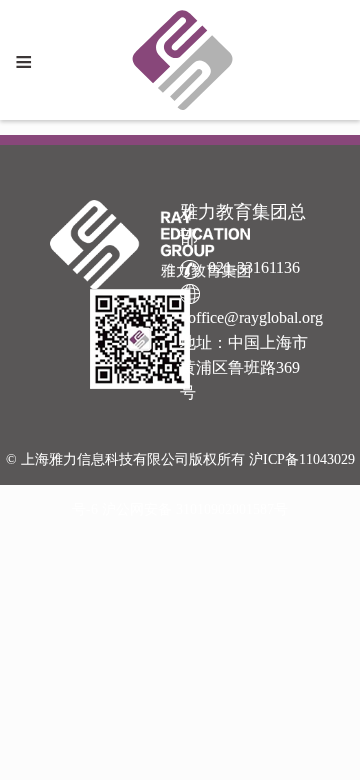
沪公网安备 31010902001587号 (195, 509)
